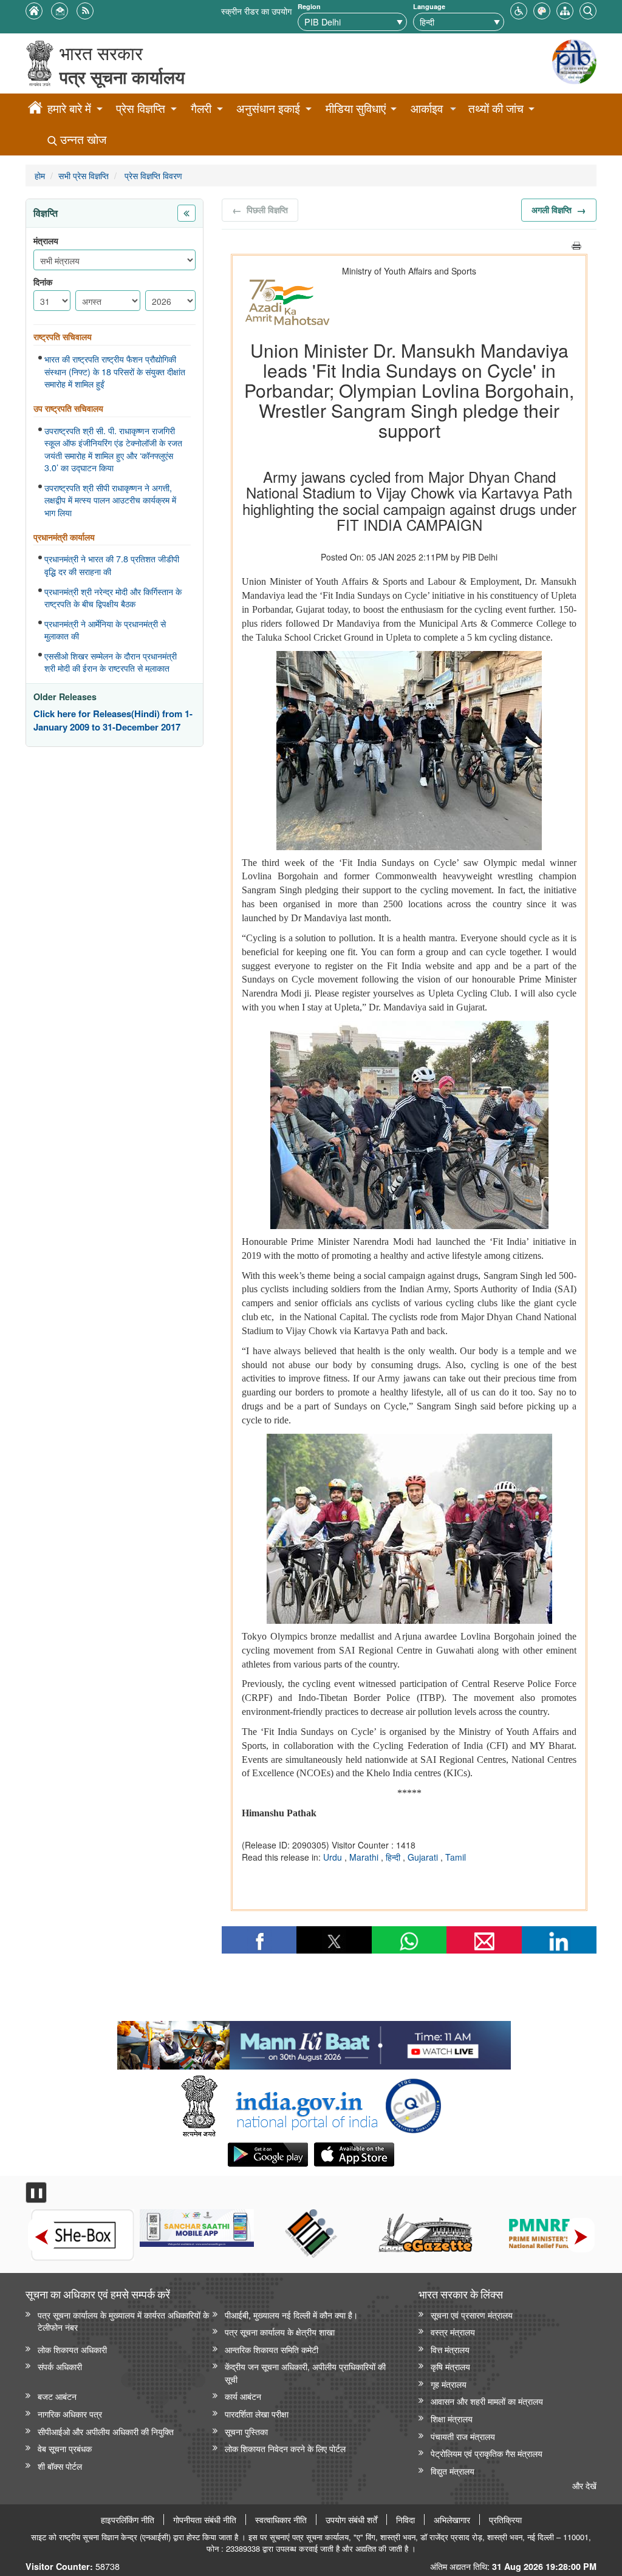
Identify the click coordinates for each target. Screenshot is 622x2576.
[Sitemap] (565, 9)
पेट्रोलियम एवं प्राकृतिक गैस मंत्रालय (487, 2453)
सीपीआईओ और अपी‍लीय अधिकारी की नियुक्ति (106, 2431)
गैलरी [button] (201, 108)
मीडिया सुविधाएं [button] (356, 108)
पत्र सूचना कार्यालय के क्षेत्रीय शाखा (280, 2332)
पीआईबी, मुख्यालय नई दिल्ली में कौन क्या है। (291, 2315)
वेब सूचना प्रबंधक (65, 2448)
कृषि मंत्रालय (450, 2366)
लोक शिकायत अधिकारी (72, 2349)
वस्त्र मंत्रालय (453, 2332)
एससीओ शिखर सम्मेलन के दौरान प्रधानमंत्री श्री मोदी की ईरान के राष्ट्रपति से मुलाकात (111, 662)
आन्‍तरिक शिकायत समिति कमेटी (272, 2349)
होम (40, 175)
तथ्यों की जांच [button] (496, 108)
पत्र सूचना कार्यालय (122, 77)
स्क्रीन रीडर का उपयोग (256, 11)
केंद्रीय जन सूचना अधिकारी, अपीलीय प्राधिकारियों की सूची (305, 2373)
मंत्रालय (46, 241)
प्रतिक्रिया (505, 2520)
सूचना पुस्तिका (246, 2431)
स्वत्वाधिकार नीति (281, 2520)
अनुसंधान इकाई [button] (268, 108)
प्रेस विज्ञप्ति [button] (141, 108)
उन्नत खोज (82, 139)
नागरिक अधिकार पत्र (70, 2414)
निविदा (405, 2520)
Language (429, 6)
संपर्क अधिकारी (60, 2366)
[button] (519, 9)
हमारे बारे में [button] (69, 108)
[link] (314, 2042)
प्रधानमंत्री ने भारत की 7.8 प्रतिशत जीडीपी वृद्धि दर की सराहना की (112, 565)
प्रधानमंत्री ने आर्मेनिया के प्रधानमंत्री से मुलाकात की (105, 630)
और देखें (584, 2485)
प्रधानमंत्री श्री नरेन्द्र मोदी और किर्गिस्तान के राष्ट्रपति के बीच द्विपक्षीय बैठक (113, 598)
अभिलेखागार (452, 2520)
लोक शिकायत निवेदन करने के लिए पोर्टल (285, 2448)
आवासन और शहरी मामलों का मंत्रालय (487, 2401)
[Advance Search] (588, 9)
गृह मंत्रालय (449, 2384)
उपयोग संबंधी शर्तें (351, 2520)
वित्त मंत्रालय (450, 2349)
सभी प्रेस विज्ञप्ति (84, 175)
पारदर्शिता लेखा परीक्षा (257, 2414)
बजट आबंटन (57, 2396)
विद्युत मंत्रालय (453, 2471)
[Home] (35, 109)
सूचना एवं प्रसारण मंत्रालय (472, 2315)
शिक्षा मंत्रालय (452, 2418)
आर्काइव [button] (427, 108)
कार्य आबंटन (243, 2396)
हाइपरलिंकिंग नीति (128, 2520)
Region (309, 6)
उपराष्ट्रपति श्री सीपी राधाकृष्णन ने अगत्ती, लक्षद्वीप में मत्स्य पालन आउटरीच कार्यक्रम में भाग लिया (110, 500)
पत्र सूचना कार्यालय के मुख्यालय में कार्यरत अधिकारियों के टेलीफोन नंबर (123, 2321)
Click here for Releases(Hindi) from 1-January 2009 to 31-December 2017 (113, 721)
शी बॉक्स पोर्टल (60, 2466)
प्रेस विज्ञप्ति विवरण (152, 175)
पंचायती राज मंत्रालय (463, 2436)
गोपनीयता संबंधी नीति (205, 2520)
